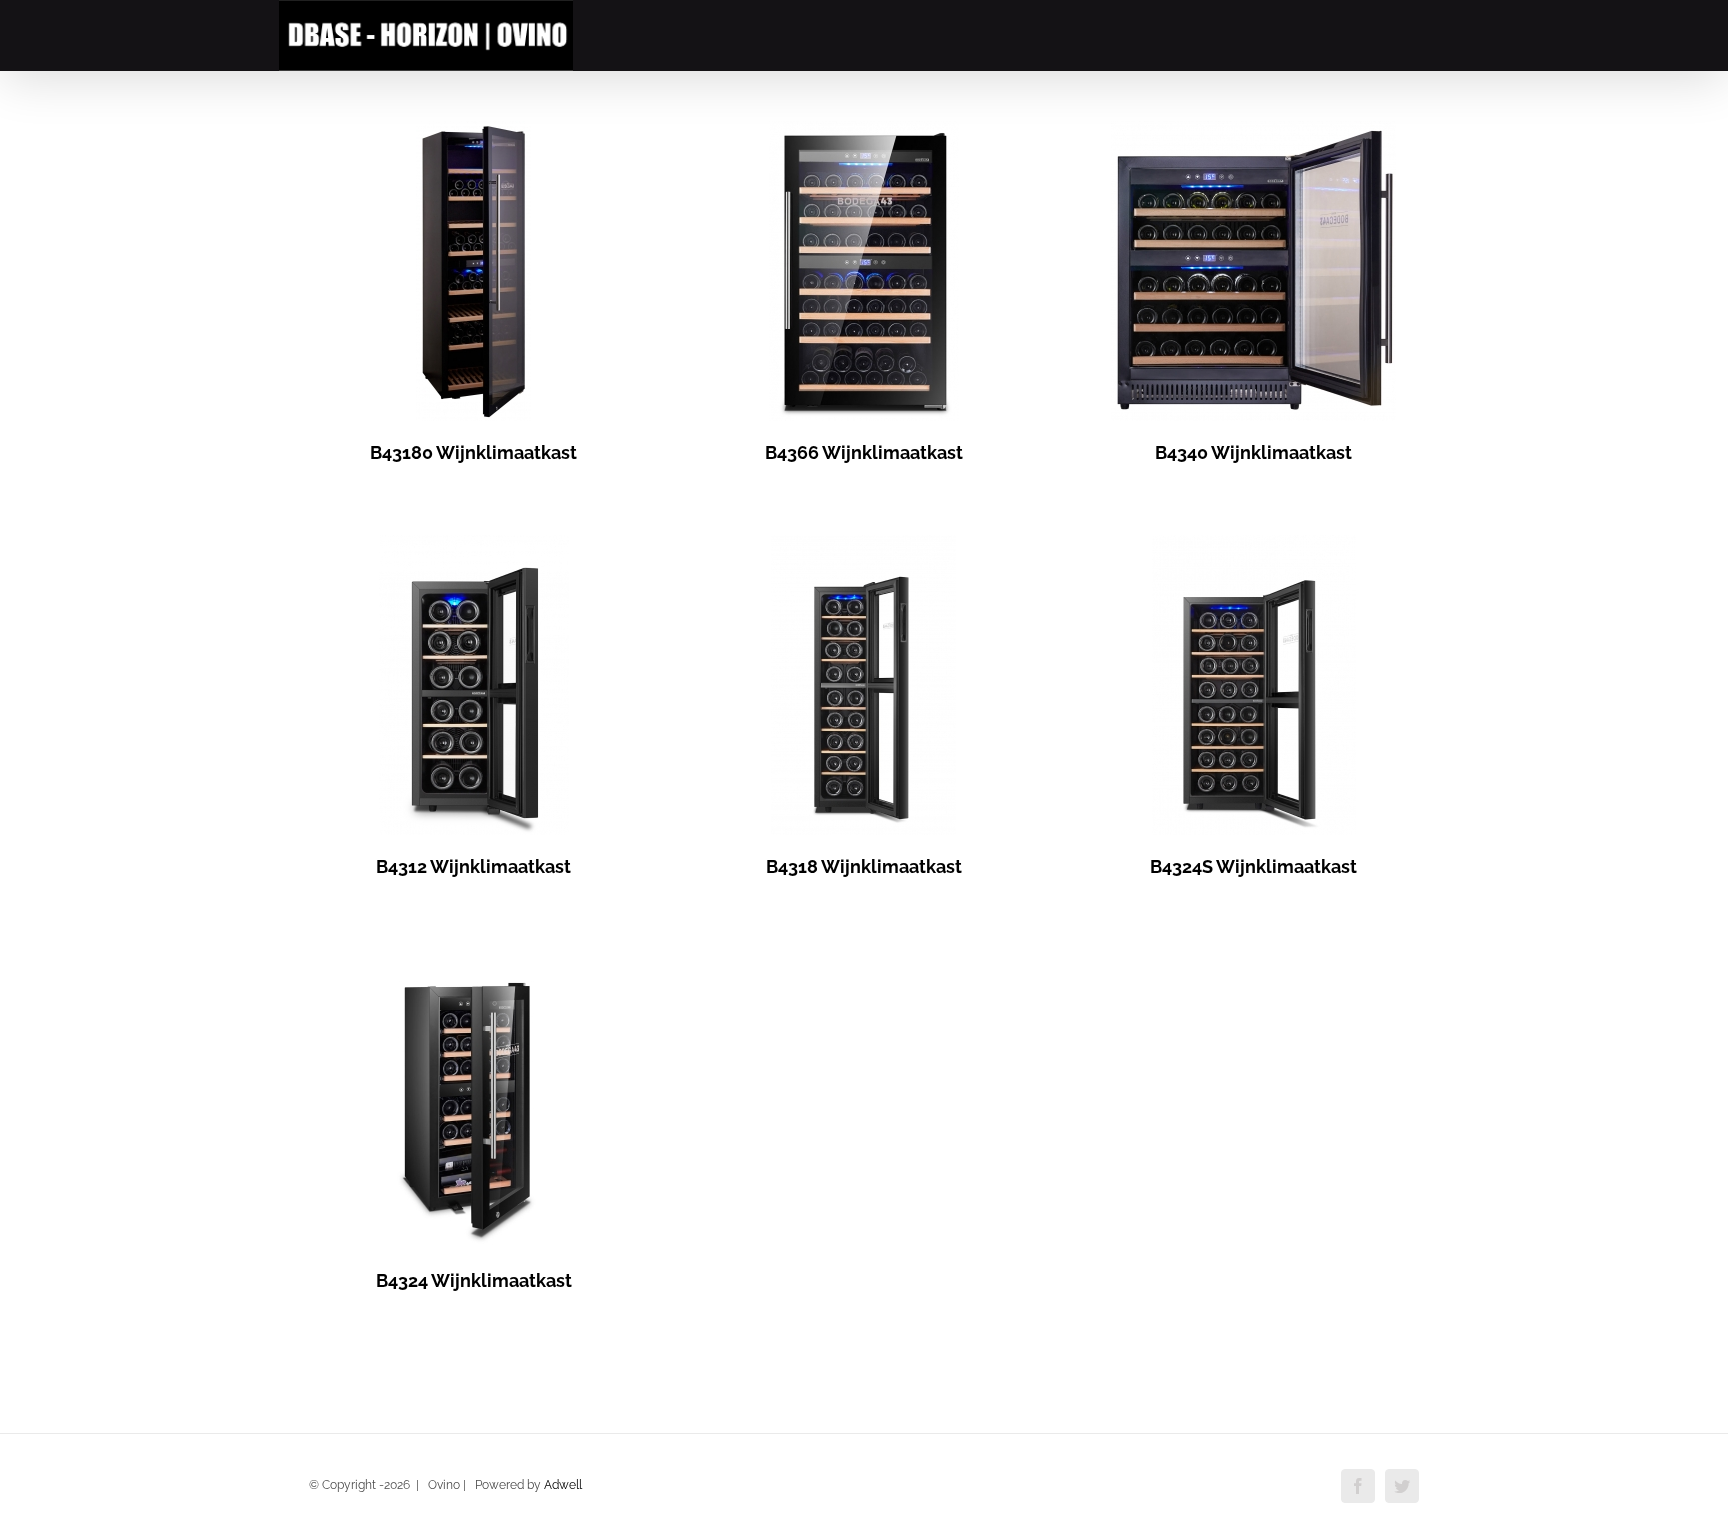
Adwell (563, 1485)
